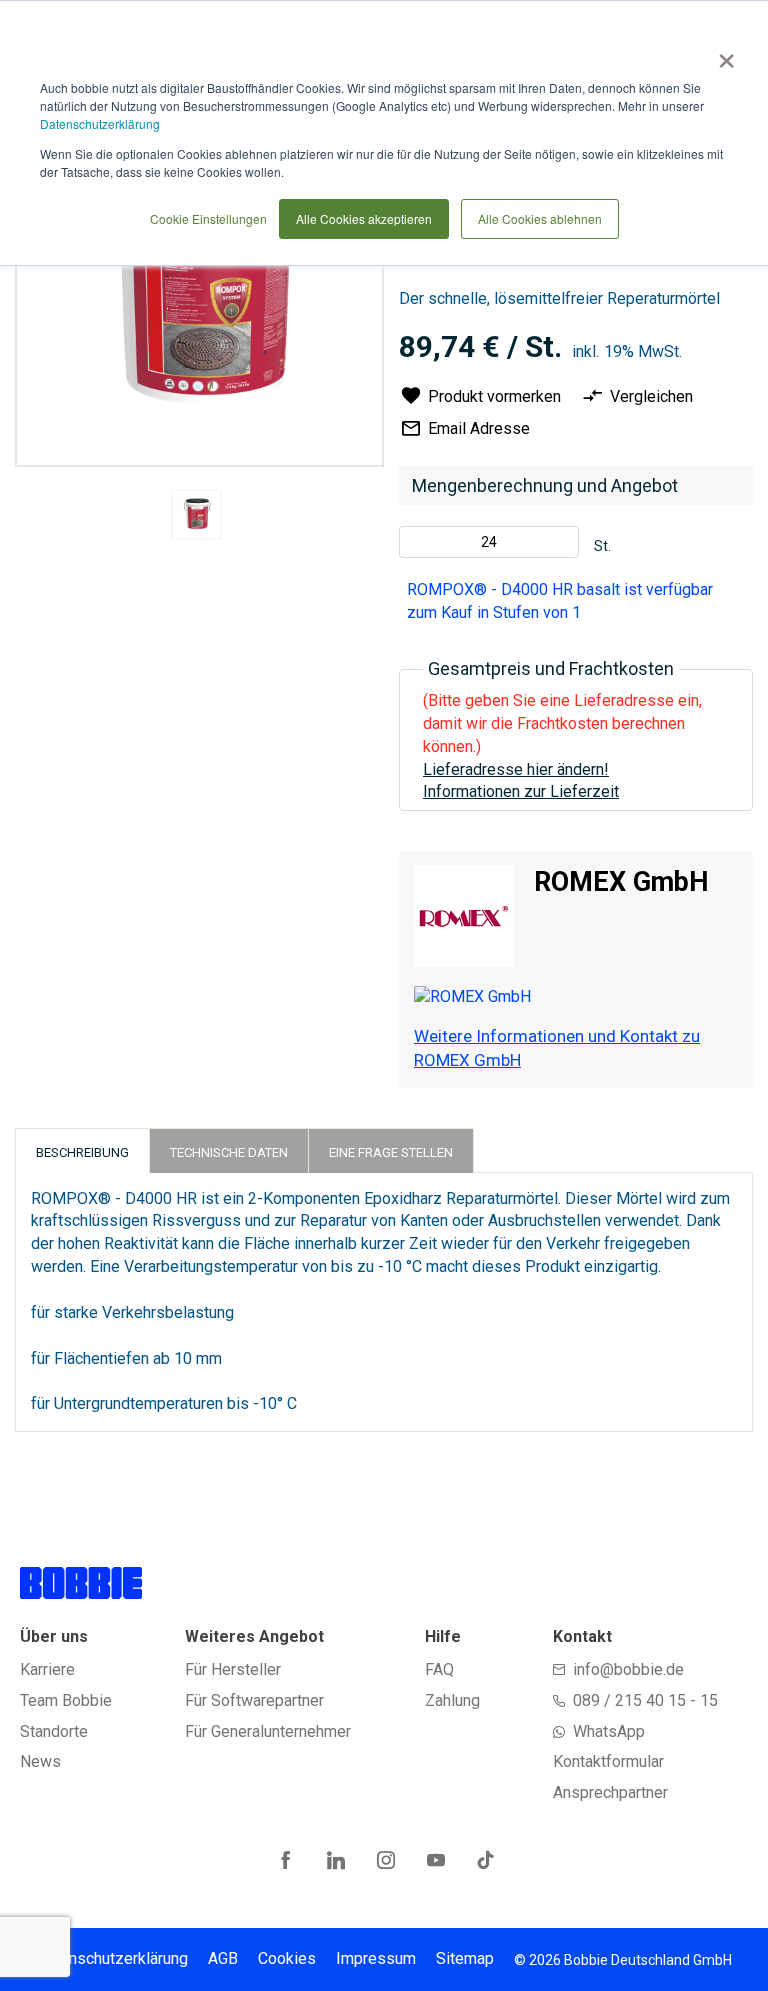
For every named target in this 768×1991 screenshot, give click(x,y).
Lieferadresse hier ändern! (516, 769)
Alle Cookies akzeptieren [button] (364, 218)
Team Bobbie (66, 1700)
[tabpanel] (197, 518)
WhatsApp (609, 1731)
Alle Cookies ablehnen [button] (540, 218)
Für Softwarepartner (254, 1700)
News (40, 1761)
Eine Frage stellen (391, 1152)
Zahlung (452, 1700)
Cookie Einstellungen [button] (208, 218)
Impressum (376, 1958)
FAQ (439, 1669)
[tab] (82, 1150)
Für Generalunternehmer (268, 1731)
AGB (223, 1958)
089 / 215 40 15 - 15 (645, 1700)
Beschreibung (82, 1152)
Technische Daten (229, 1152)
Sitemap (465, 1958)
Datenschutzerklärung (100, 123)
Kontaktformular (608, 1761)
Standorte (54, 1731)
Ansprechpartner (610, 1792)
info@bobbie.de (628, 1669)
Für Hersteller (233, 1669)
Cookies (287, 1958)
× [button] (722, 54)
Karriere (47, 1669)
